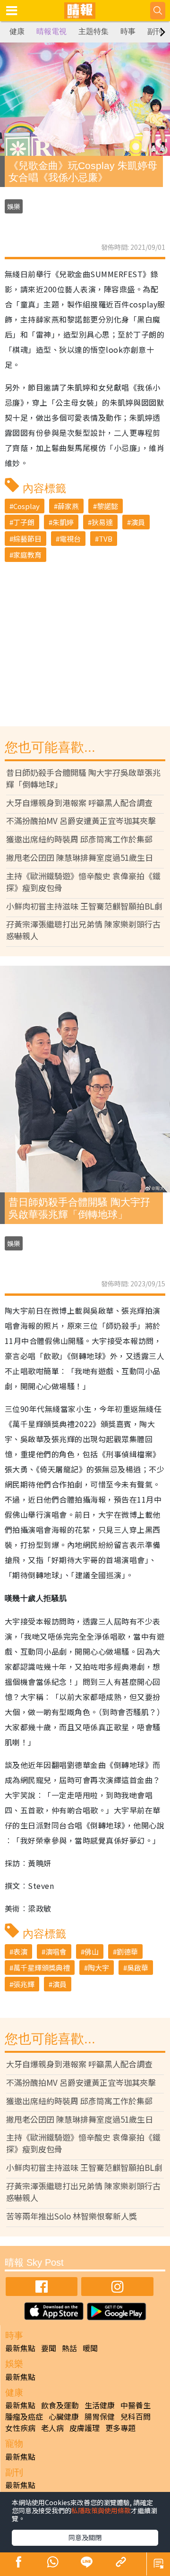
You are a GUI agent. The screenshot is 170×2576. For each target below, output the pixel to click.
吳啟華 (138, 1968)
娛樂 (14, 206)
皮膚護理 (85, 2428)
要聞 (49, 2348)
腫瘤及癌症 (24, 2416)
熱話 (69, 2348)
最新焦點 (20, 2348)
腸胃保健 (100, 2416)
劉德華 (127, 1951)
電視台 (70, 539)
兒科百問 (136, 2416)
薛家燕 (68, 506)
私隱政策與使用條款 (101, 2510)
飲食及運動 (60, 2405)
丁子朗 (24, 522)
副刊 (155, 31)
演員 (138, 522)
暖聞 (90, 2348)
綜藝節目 (27, 539)
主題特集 (93, 31)
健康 (17, 31)
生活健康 (100, 2405)
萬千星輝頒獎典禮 (42, 1968)
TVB (106, 539)
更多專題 (120, 2428)
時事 (128, 31)
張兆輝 (24, 1984)
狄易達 (102, 522)
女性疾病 (20, 2428)
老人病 (52, 2428)
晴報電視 (51, 31)
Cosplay (26, 506)
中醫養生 (136, 2405)
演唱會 (56, 1951)
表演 (20, 1951)
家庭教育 (27, 555)
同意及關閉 (85, 2537)
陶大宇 (98, 1968)
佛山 (92, 1951)
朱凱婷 (63, 522)
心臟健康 (64, 2416)
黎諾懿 (107, 506)
